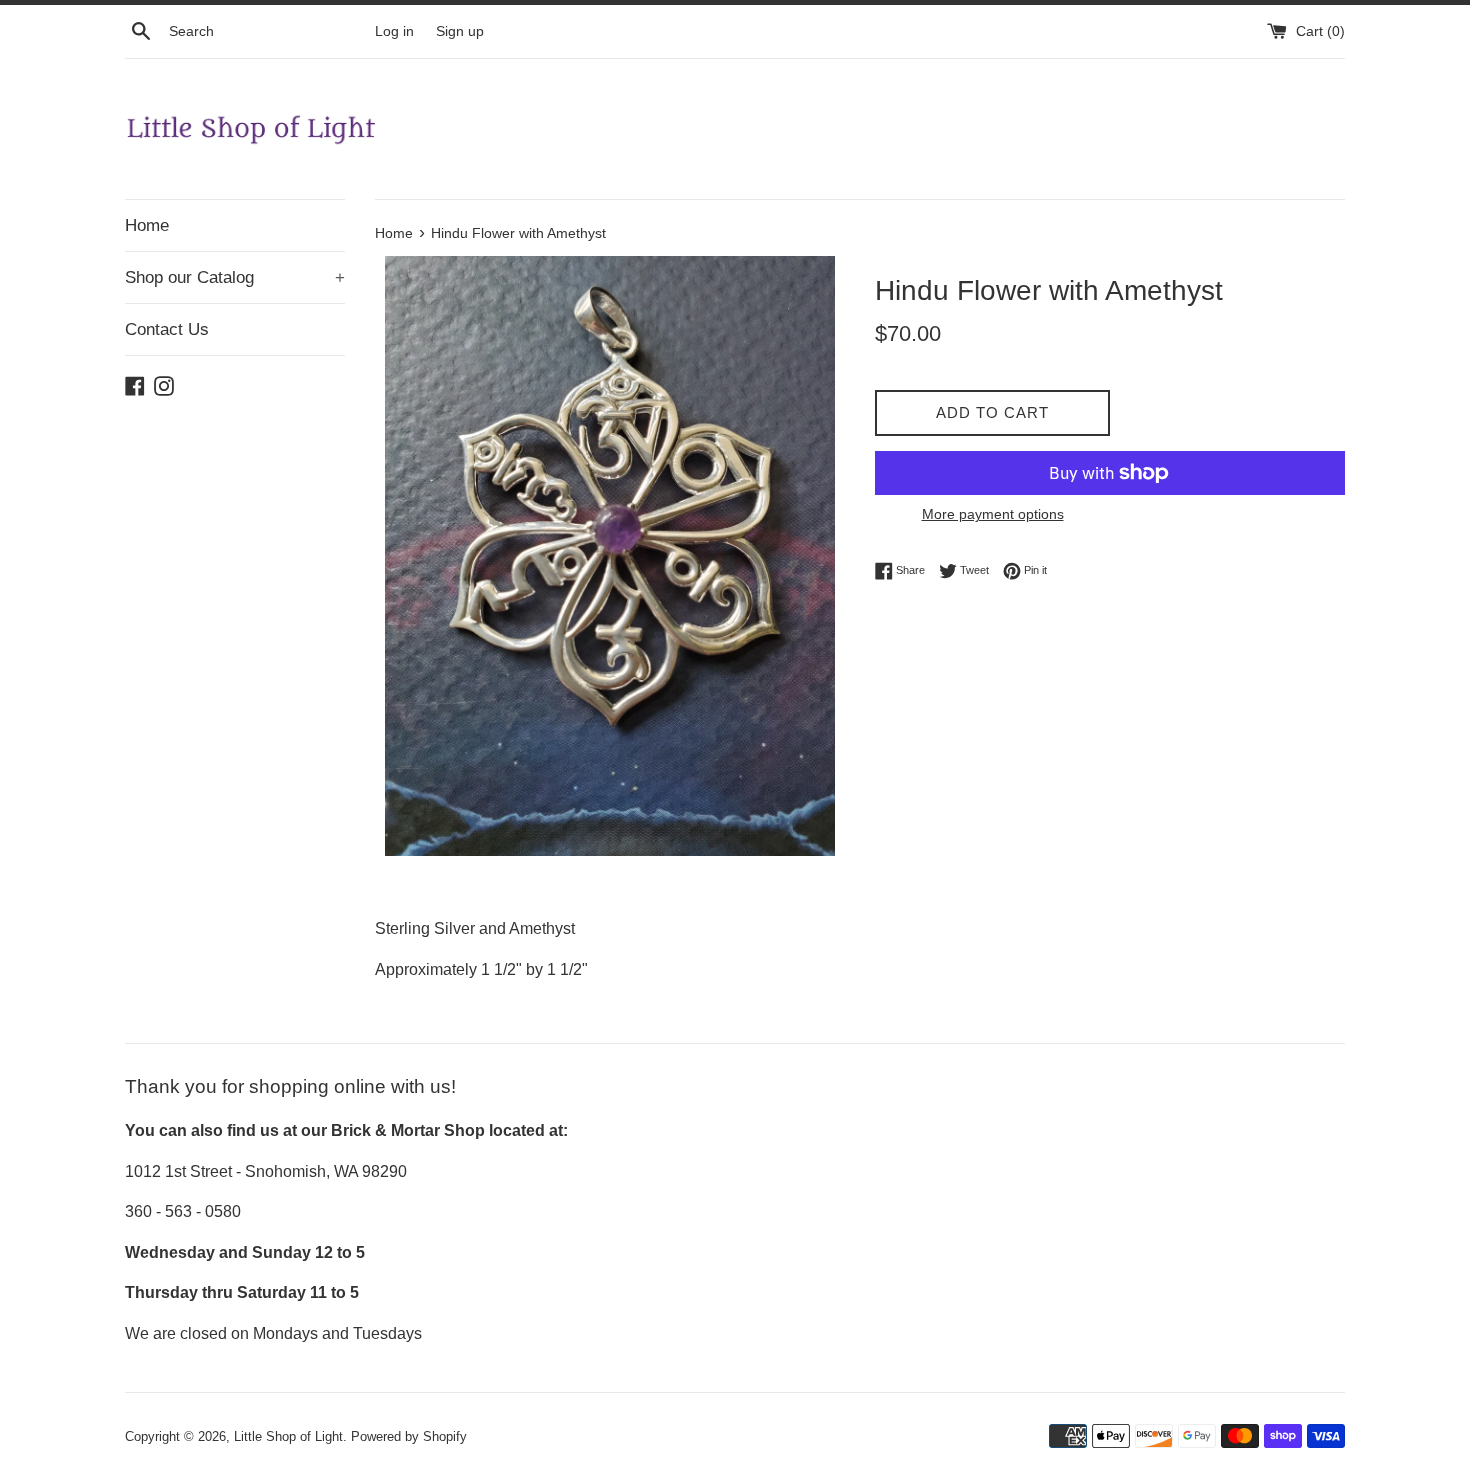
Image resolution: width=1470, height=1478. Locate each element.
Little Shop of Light (288, 1436)
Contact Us (167, 329)
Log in (394, 31)
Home (147, 225)
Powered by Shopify (409, 1436)
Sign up (460, 31)
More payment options (993, 514)
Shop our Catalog (235, 277)
